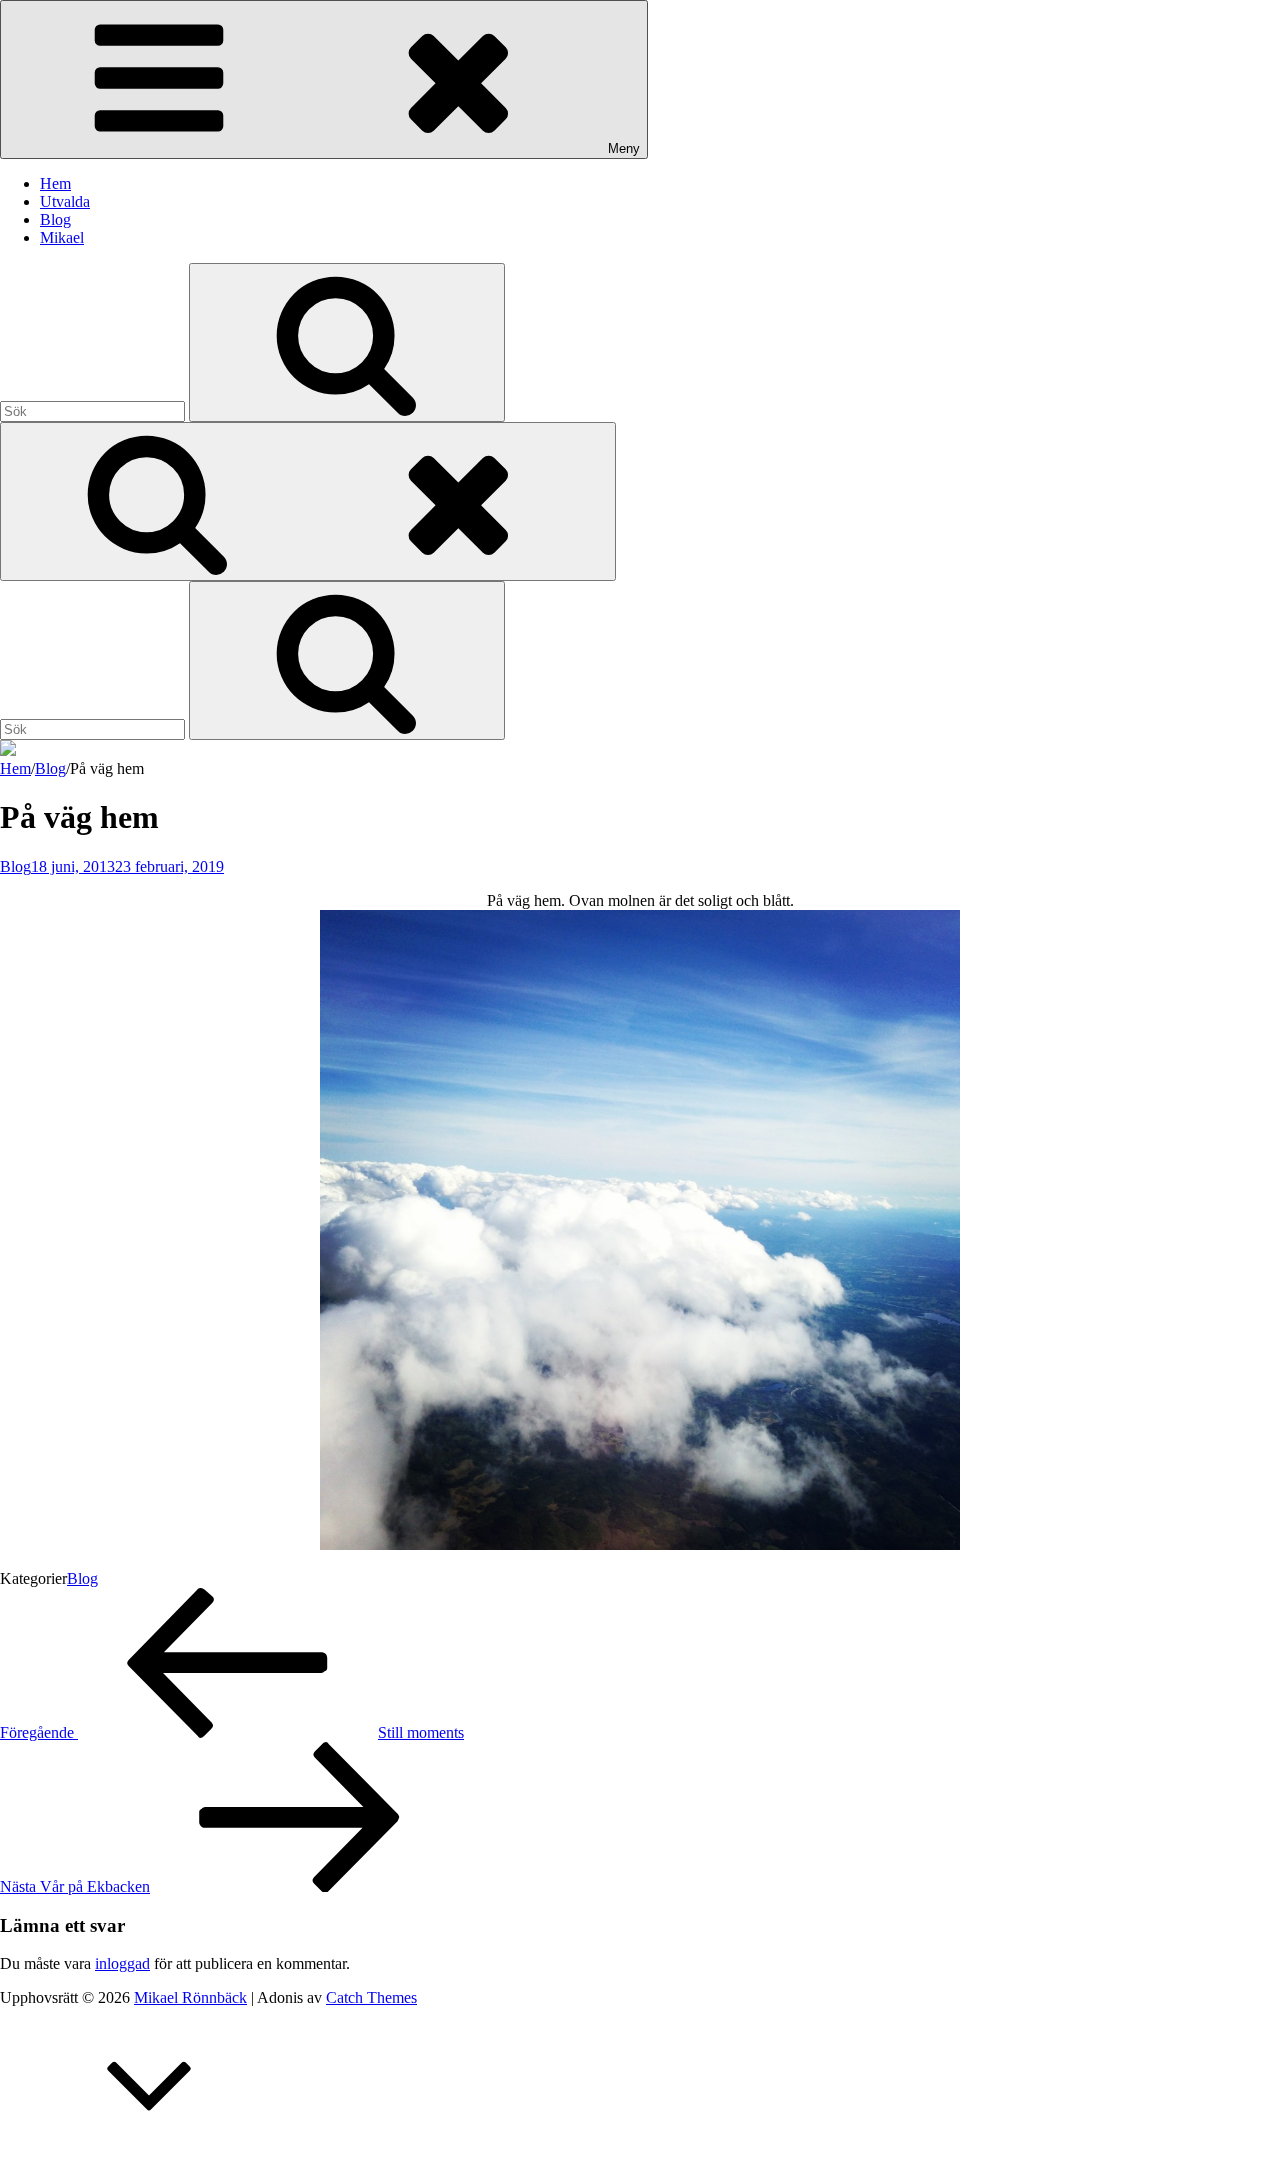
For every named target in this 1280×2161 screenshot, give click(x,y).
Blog (55, 219)
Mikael (62, 237)
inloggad (122, 1963)
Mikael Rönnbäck (190, 1997)
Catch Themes (371, 1997)
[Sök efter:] (94, 410)
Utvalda (65, 201)
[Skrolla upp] (150, 2151)
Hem (55, 183)
